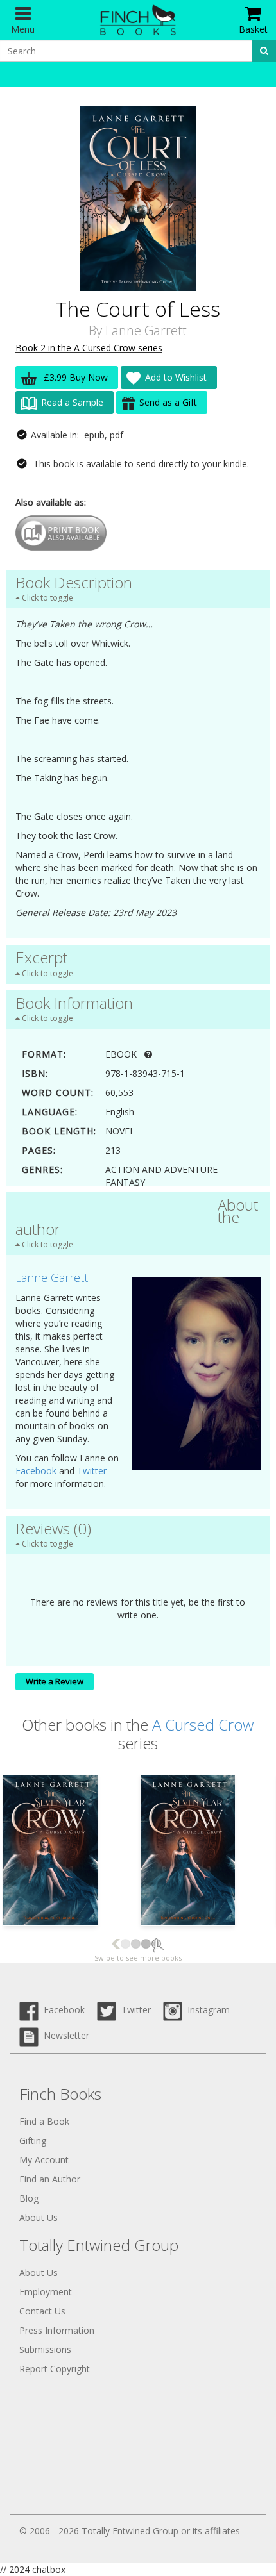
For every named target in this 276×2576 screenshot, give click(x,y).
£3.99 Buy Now (74, 377)
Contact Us (42, 2311)
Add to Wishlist (176, 377)
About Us (39, 2217)
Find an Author (50, 2179)
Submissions (45, 2349)
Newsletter (64, 2035)
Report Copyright (55, 2369)
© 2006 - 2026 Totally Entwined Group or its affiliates (130, 2531)
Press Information (57, 2330)
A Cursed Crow (203, 1724)
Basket (253, 29)
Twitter (92, 1471)
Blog (29, 2198)
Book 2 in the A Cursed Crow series (89, 348)
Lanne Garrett (146, 330)
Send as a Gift (168, 402)
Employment (46, 2292)
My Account (44, 2160)
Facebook (36, 1471)
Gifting (33, 2140)
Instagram (206, 2010)
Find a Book (44, 2121)
